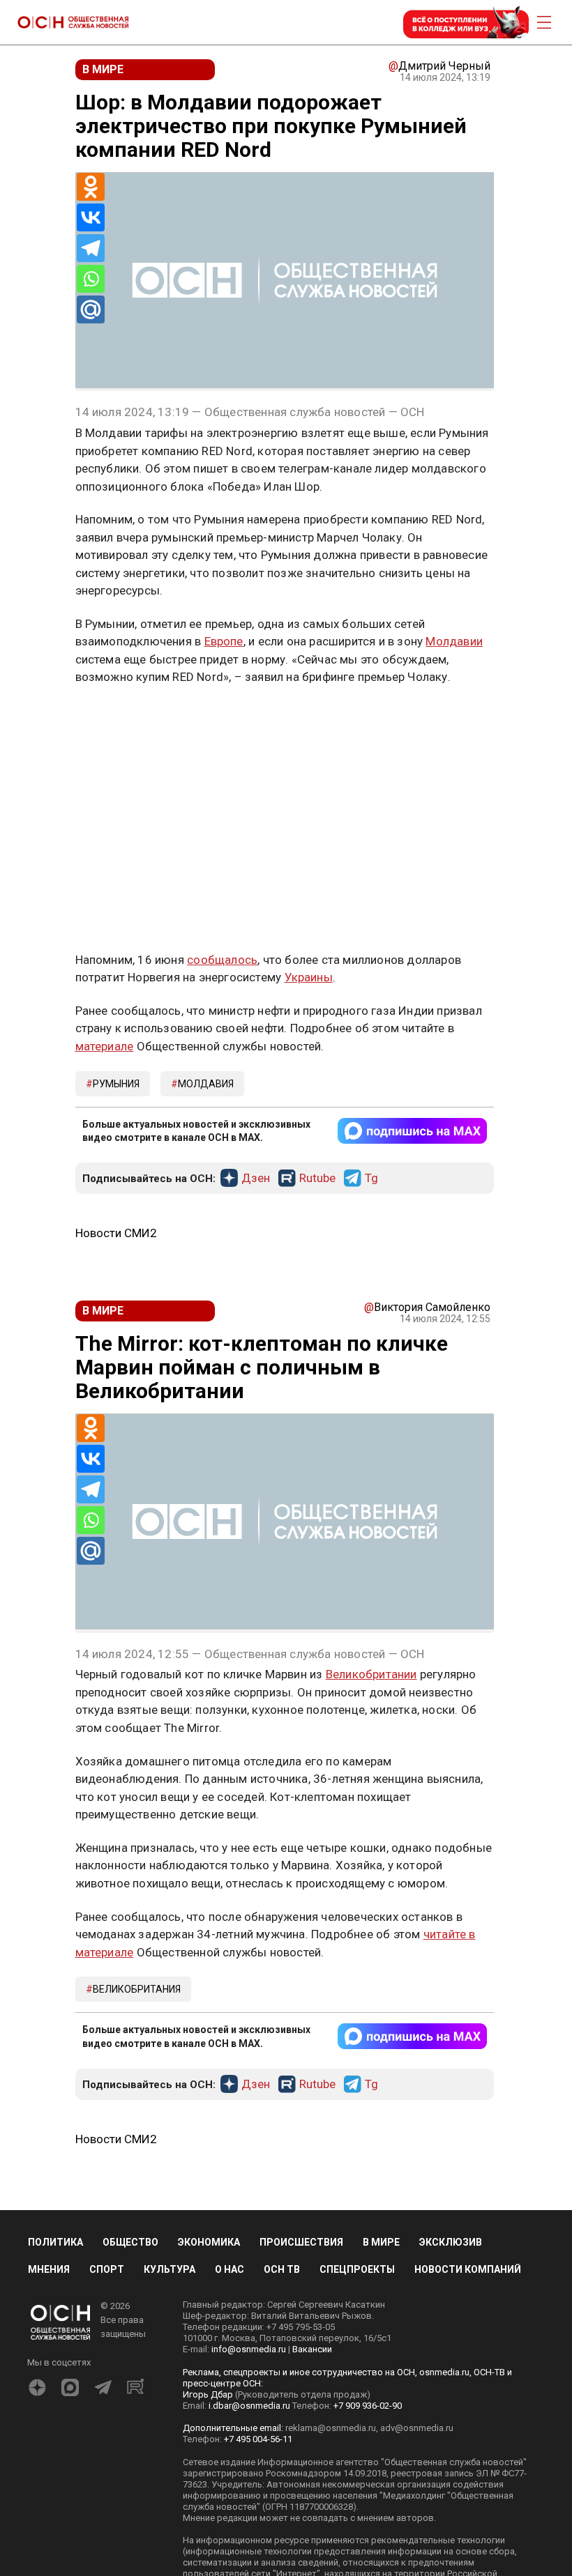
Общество (130, 2242)
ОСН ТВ (282, 2269)
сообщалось (222, 960)
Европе (224, 641)
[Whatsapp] (91, 279)
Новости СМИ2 (116, 1233)
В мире (381, 2242)
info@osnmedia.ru (249, 2349)
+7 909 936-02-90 (368, 2406)
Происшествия (301, 2242)
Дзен (256, 1179)
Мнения (49, 2269)
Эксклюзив (451, 2242)
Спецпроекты (357, 2269)
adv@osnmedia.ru (417, 2428)
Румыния (116, 1084)
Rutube (317, 1179)
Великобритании (371, 1674)
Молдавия (206, 1084)
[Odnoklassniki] (91, 187)
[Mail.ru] (91, 309)
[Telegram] (91, 248)
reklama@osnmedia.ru (331, 2428)
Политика (55, 2242)
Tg (371, 1179)
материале (105, 1046)
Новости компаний (468, 2269)
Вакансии (312, 2349)
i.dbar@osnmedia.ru (249, 2406)
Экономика (209, 2242)
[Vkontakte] (91, 217)
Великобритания (137, 1989)
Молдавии (454, 641)
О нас (229, 2269)
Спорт (107, 2269)
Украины (309, 977)
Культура (170, 2269)
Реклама (119, 718)
